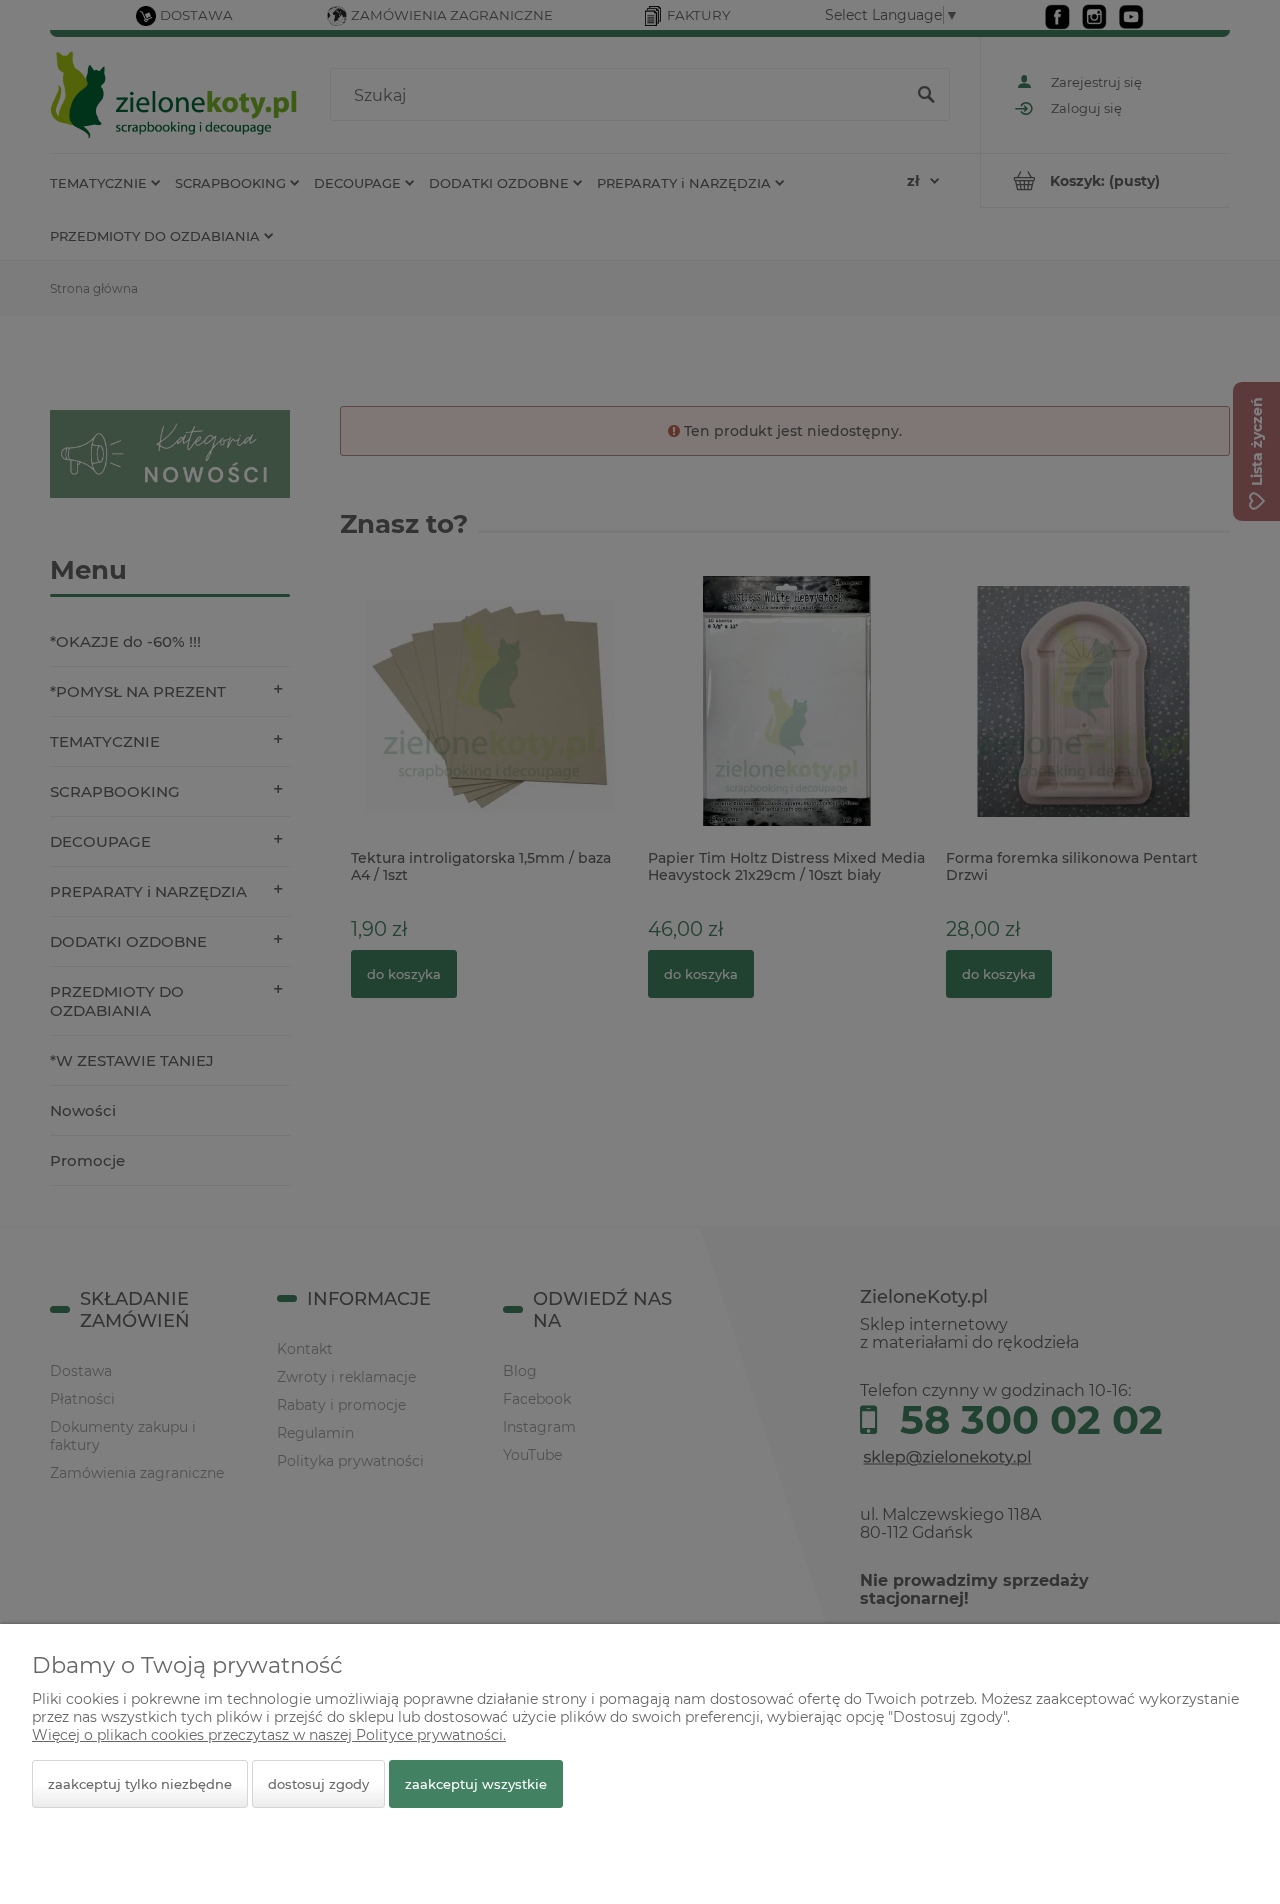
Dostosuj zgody (318, 1784)
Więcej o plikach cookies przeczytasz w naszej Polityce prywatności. (269, 1735)
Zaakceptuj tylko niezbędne (140, 1784)
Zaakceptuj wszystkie (476, 1784)
